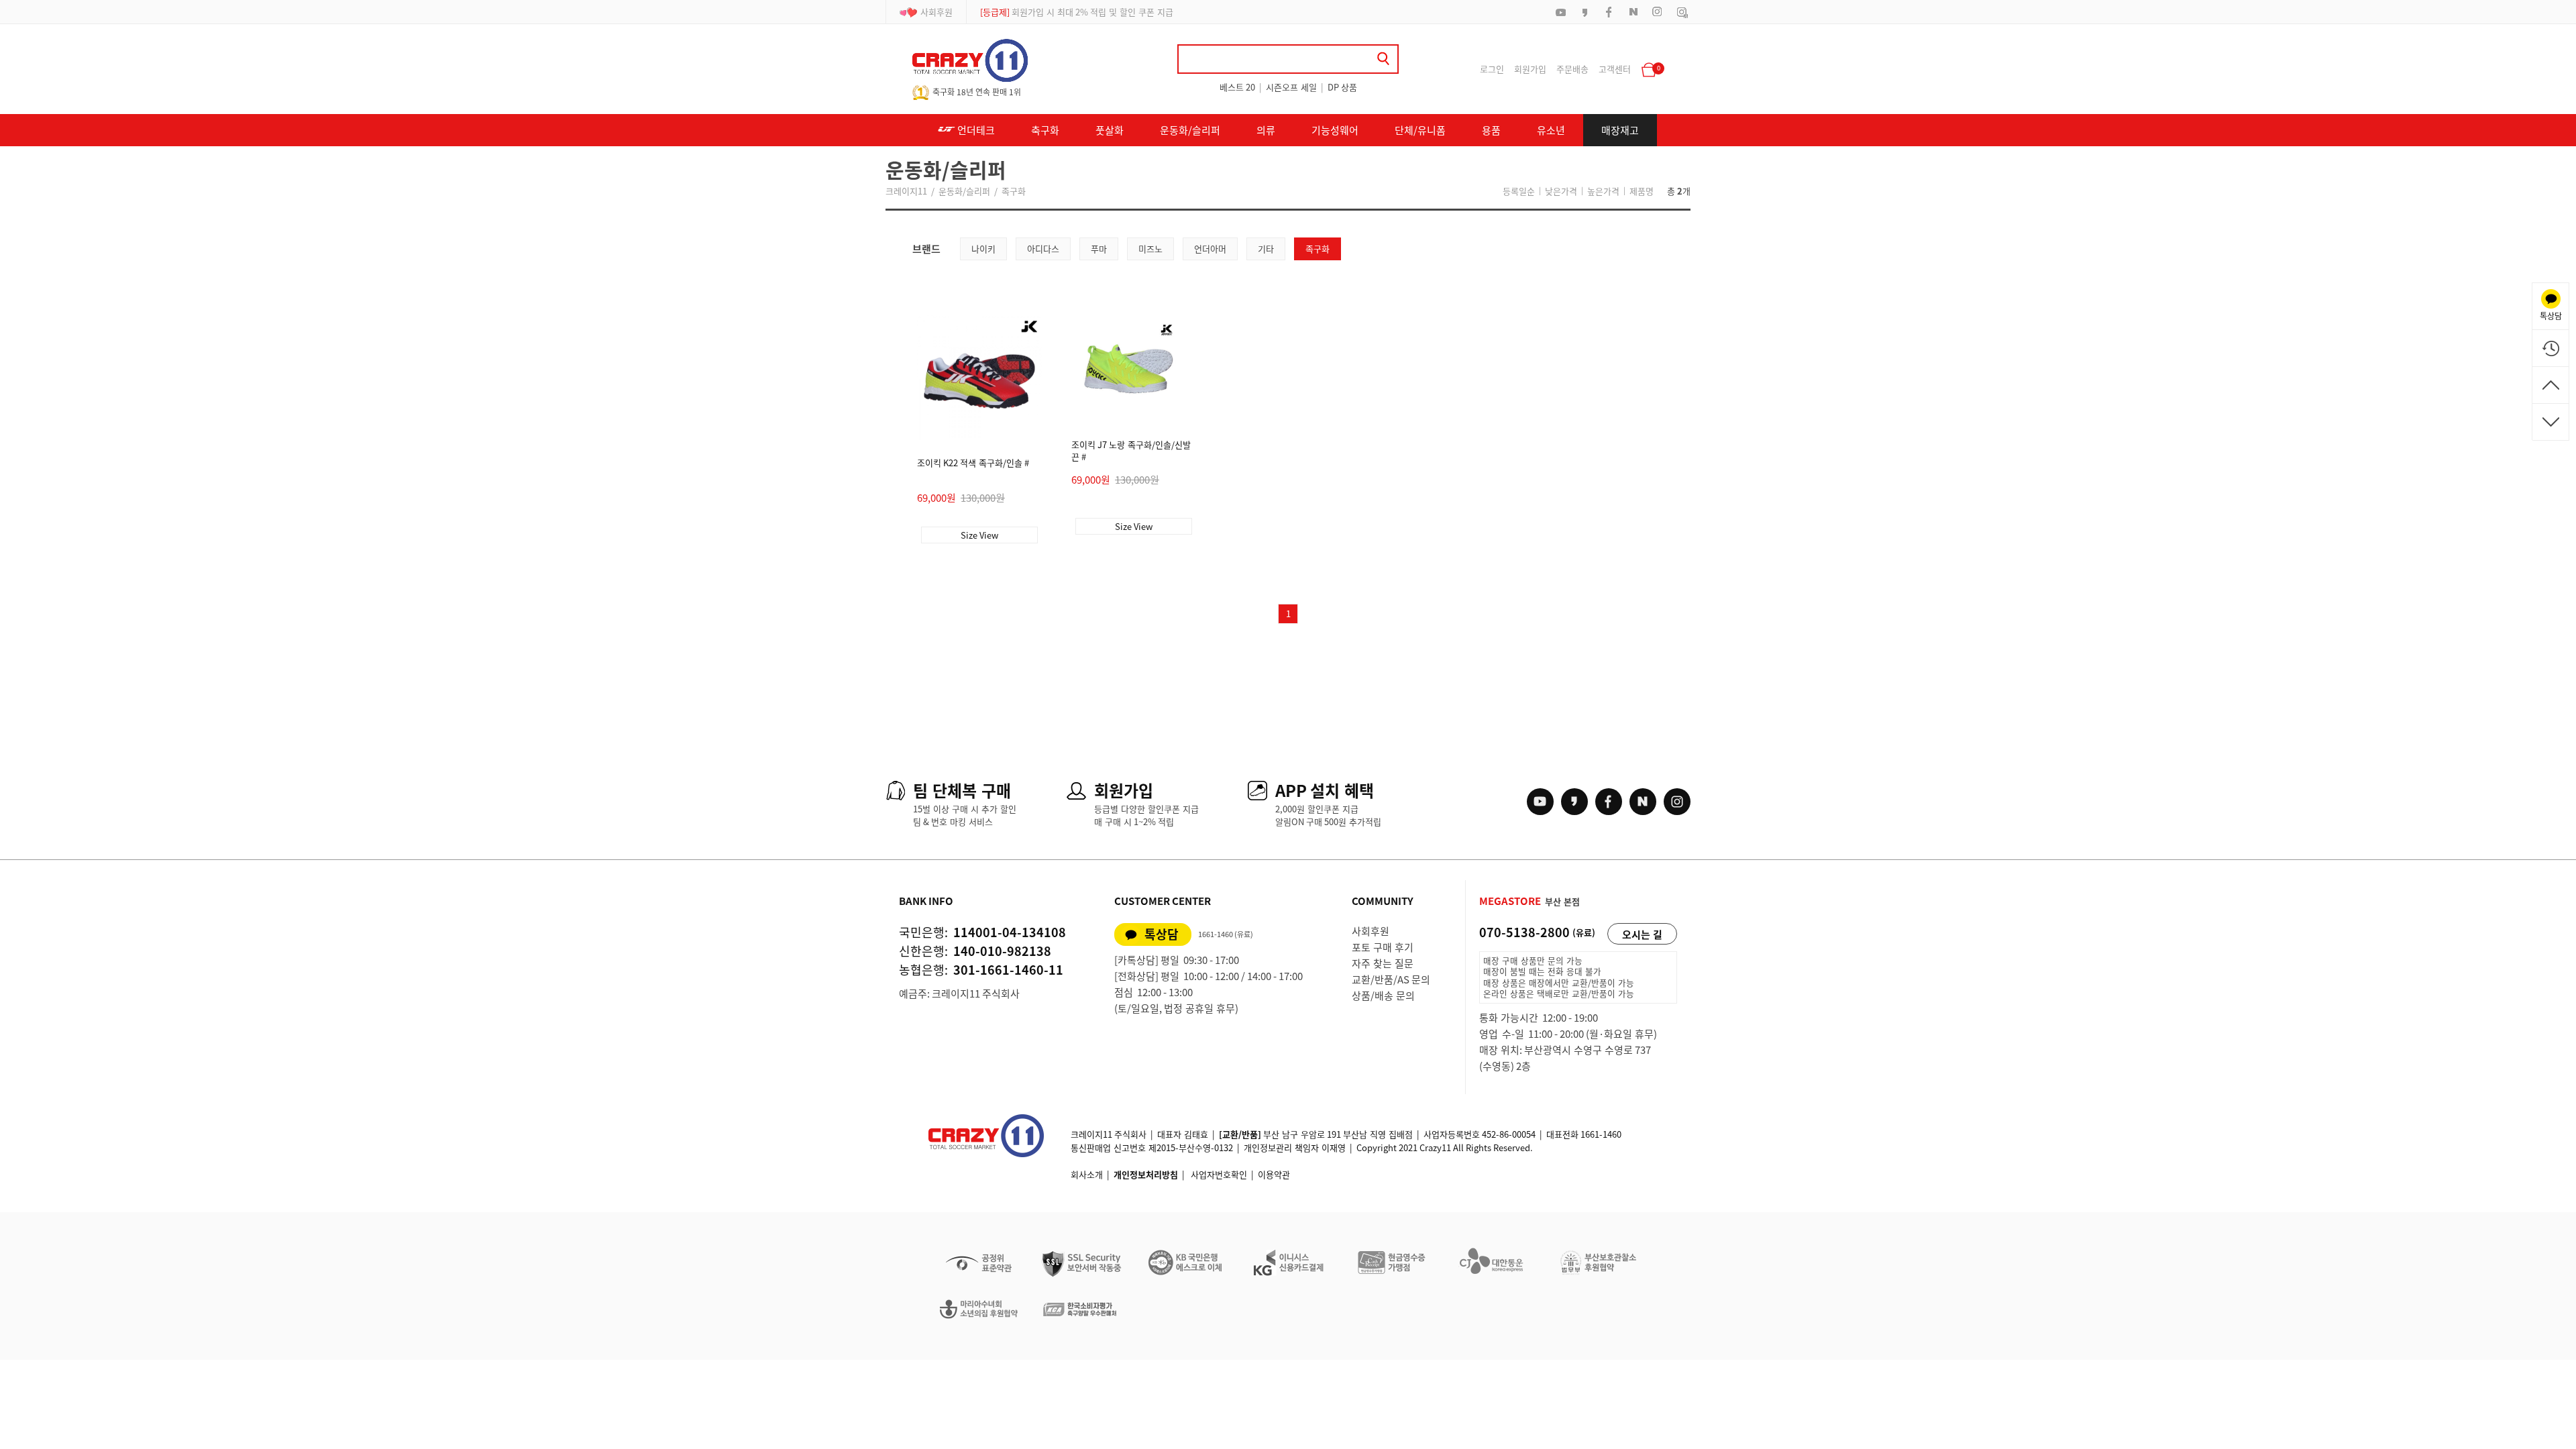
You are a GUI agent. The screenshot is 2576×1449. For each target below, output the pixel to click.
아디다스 (1043, 249)
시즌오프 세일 (1291, 87)
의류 (1266, 130)
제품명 (1642, 191)
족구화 (1014, 191)
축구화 (1045, 130)
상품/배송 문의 (1383, 996)
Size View (979, 535)
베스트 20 (1237, 87)
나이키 (983, 249)
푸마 (1099, 249)
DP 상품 (1342, 87)
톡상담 (1162, 934)
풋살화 (1110, 130)
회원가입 (1530, 69)
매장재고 (1620, 130)
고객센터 (1615, 69)
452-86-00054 (1509, 1134)
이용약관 (1274, 1174)
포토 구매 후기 (1383, 947)
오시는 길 (1642, 934)
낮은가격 (1561, 191)
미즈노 (1150, 249)
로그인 (1492, 69)
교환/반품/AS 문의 (1391, 979)
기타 (1266, 249)
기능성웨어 (1335, 130)
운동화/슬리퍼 (1190, 130)
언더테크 (975, 130)
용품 (1491, 130)
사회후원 (936, 12)
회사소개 (1087, 1174)
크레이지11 (906, 191)
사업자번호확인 (1219, 1174)
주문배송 (1572, 69)
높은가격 (1603, 191)
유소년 (1551, 130)
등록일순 (1519, 191)
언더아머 (1210, 249)
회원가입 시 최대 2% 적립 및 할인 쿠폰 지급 (1077, 20)
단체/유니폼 (1420, 130)
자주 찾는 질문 (1383, 963)
